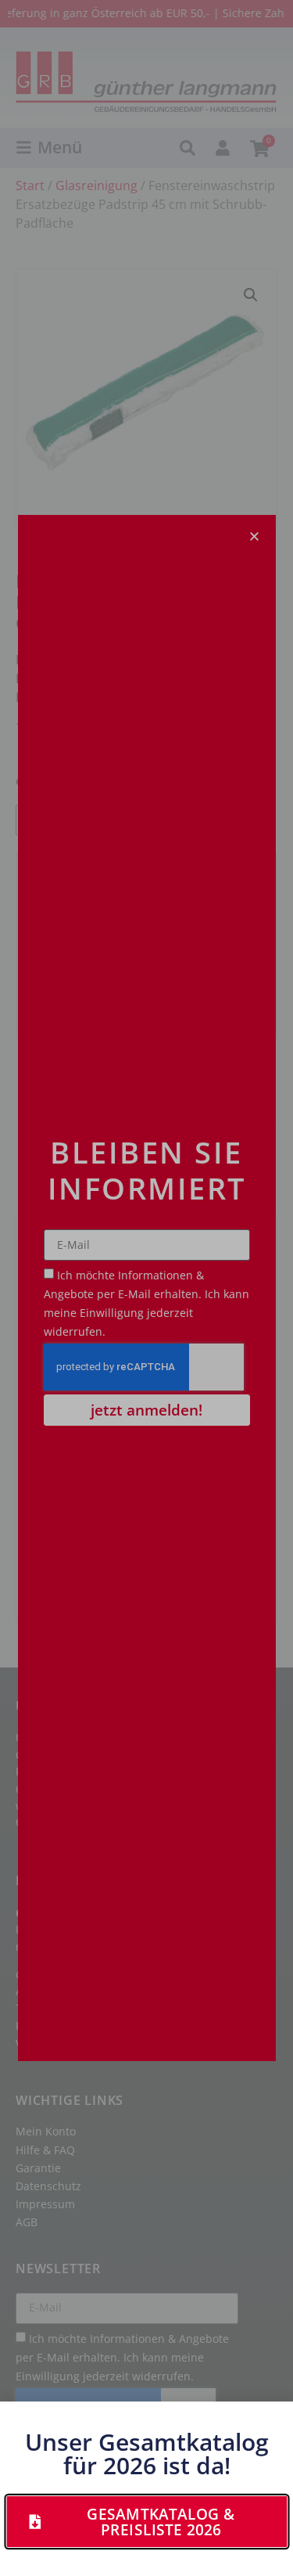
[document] (146, 1288)
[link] (146, 2522)
